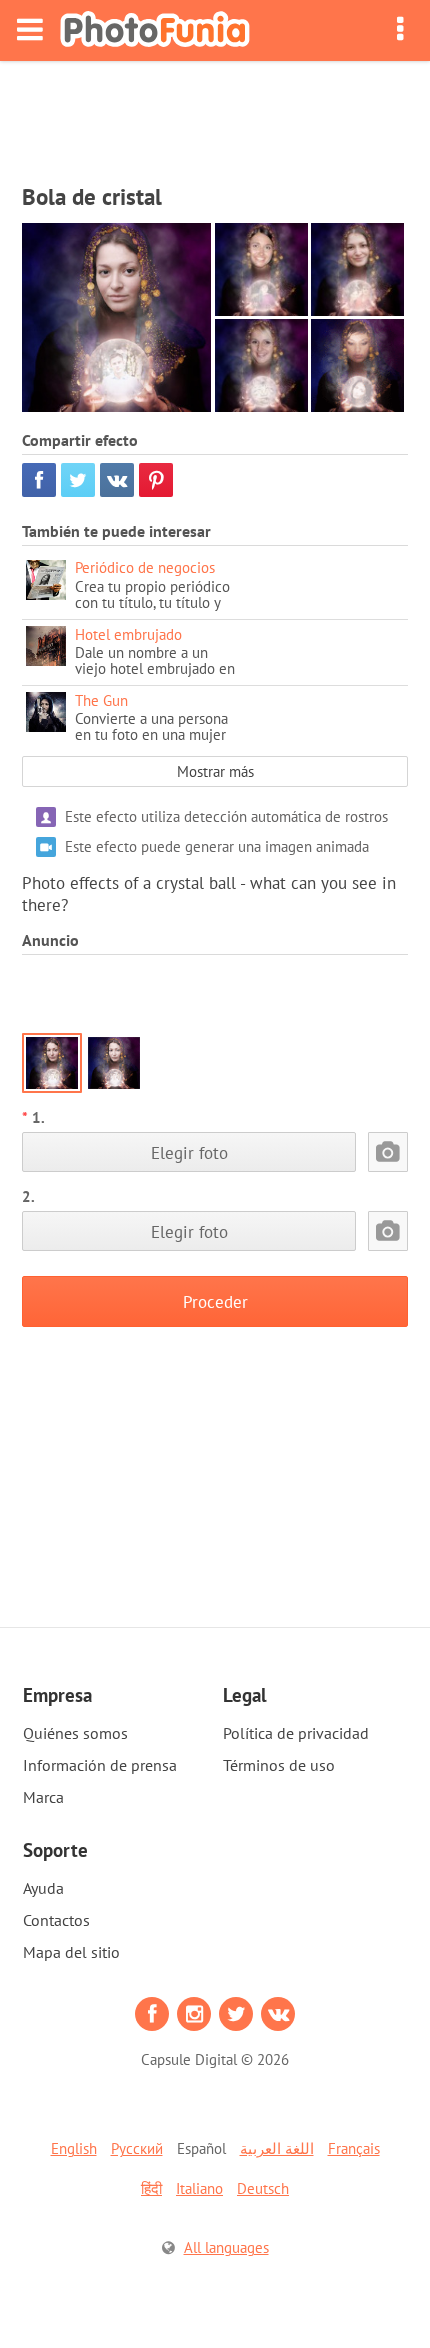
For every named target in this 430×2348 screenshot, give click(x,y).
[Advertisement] (215, 116)
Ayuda (43, 1888)
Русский (137, 2148)
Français (354, 2148)
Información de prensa (100, 1765)
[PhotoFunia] (155, 30)
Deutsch (263, 2188)
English (74, 2148)
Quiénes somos (75, 1733)
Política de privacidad (296, 1733)
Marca (43, 1797)
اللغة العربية (277, 2148)
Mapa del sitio (71, 1952)
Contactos (56, 1920)
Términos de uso (279, 1765)
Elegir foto (189, 1152)
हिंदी (151, 2188)
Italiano (199, 2188)
